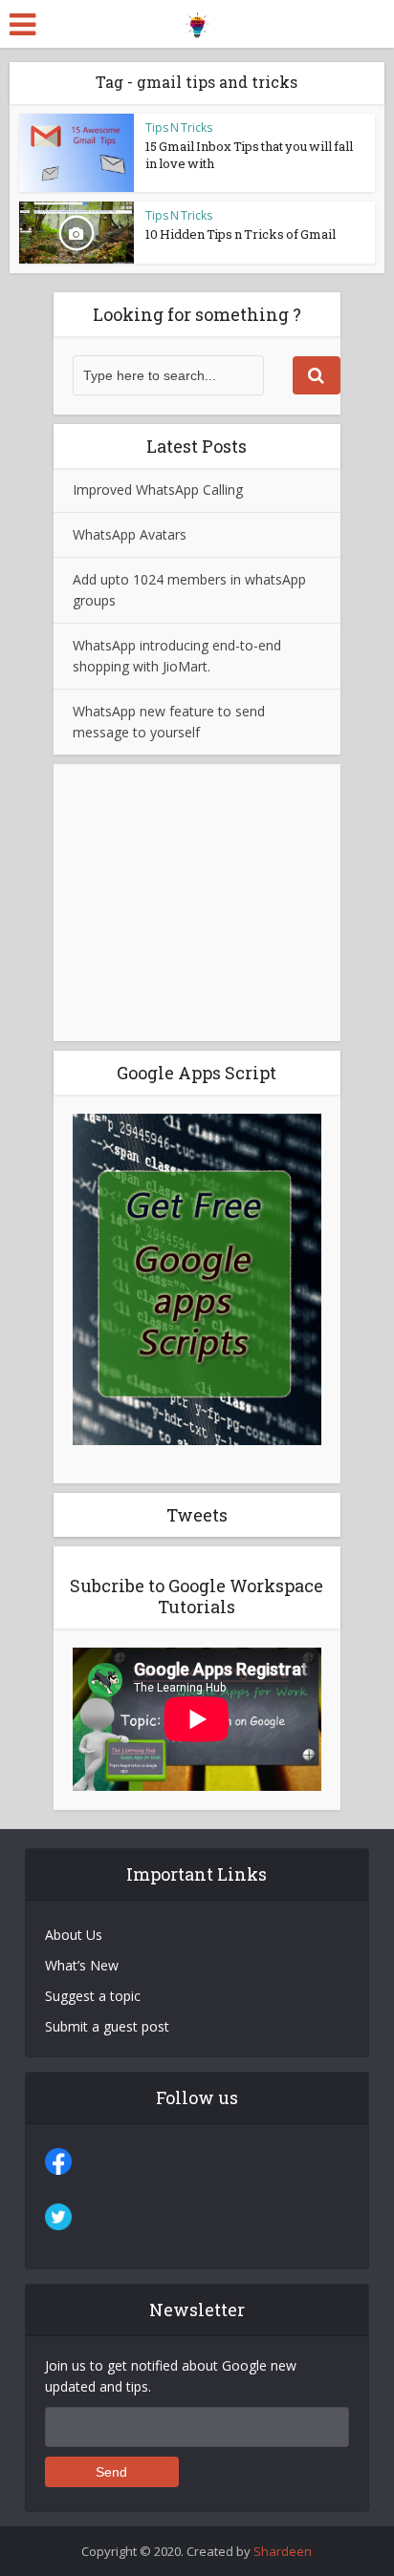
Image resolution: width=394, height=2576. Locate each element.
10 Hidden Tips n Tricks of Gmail (241, 234)
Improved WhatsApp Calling (158, 490)
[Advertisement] (197, 903)
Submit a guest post (107, 2026)
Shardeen (283, 2551)
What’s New (82, 1965)
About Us (74, 1935)
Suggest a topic (93, 1996)
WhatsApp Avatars (130, 534)
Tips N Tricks (179, 128)
